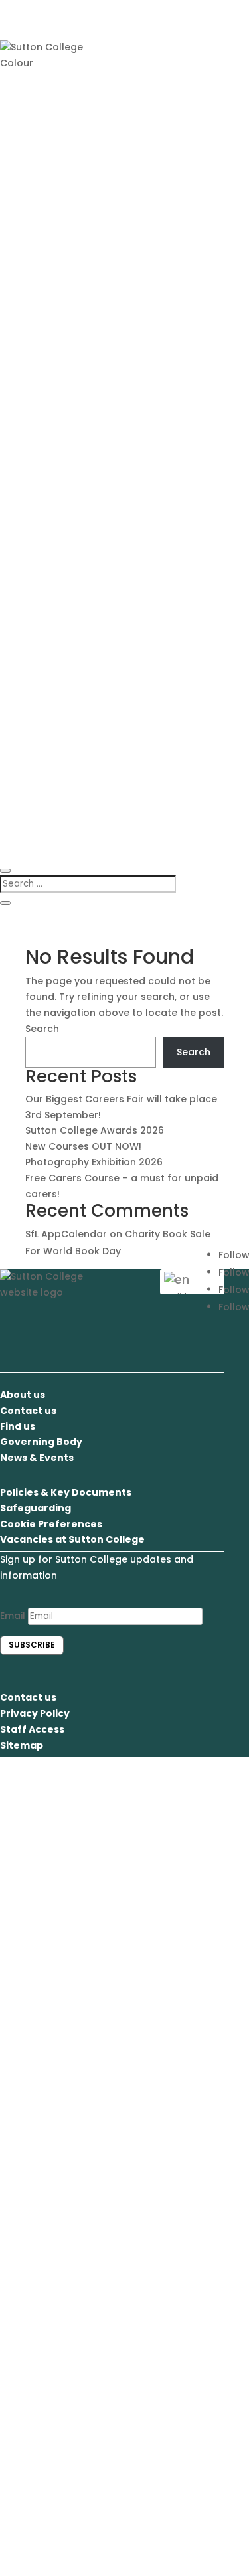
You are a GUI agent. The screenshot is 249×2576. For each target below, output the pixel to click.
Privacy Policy (35, 1713)
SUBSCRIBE (32, 1645)
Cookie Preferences (51, 1524)
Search (42, 1029)
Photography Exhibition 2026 (94, 1162)
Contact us (28, 1411)
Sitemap (22, 1745)
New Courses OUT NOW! (83, 1146)
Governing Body (41, 1442)
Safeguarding (36, 1508)
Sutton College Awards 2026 (95, 1130)
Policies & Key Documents (66, 1492)
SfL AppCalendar (66, 1234)
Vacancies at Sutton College (72, 1539)
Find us (18, 1426)
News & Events (37, 1458)
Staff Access (32, 1729)
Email (13, 1616)
